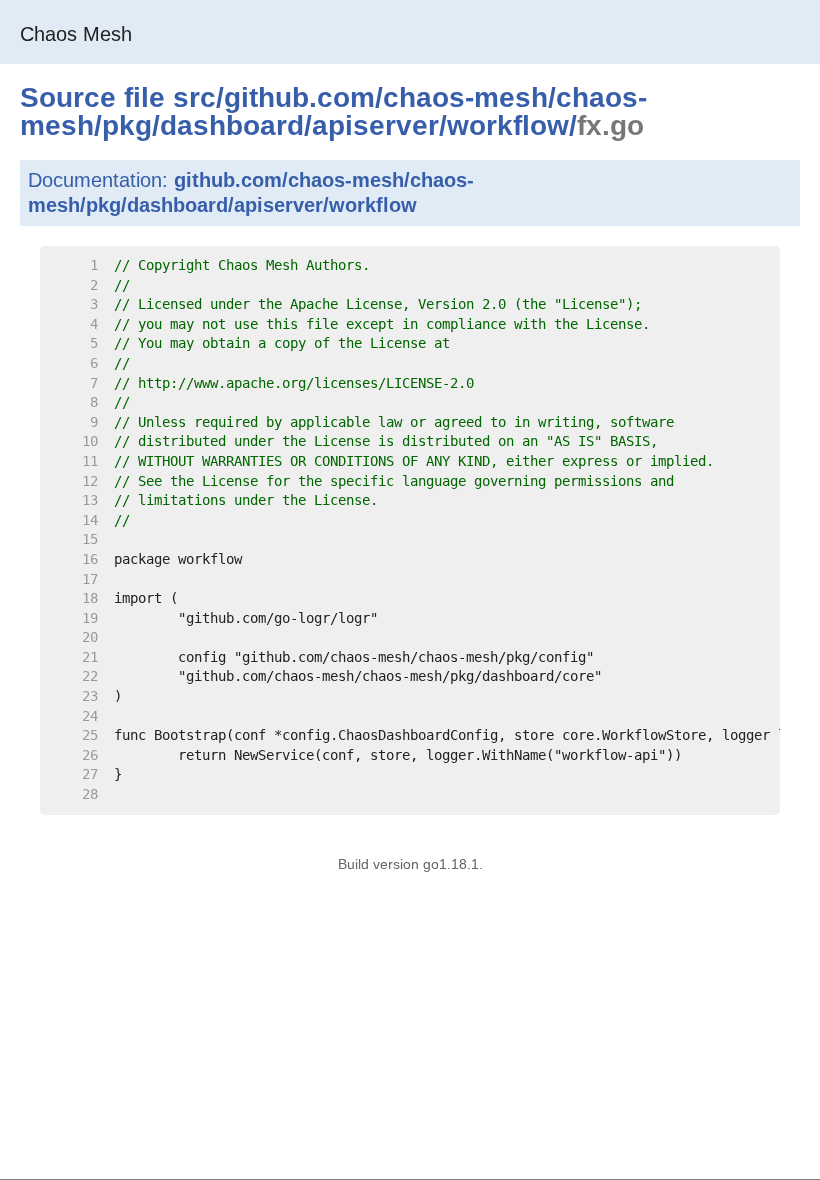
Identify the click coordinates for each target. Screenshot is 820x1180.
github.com (299, 97)
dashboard (232, 125)
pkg (127, 125)
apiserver (375, 125)
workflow (508, 125)
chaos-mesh (465, 97)
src (194, 97)
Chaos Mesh (76, 34)
